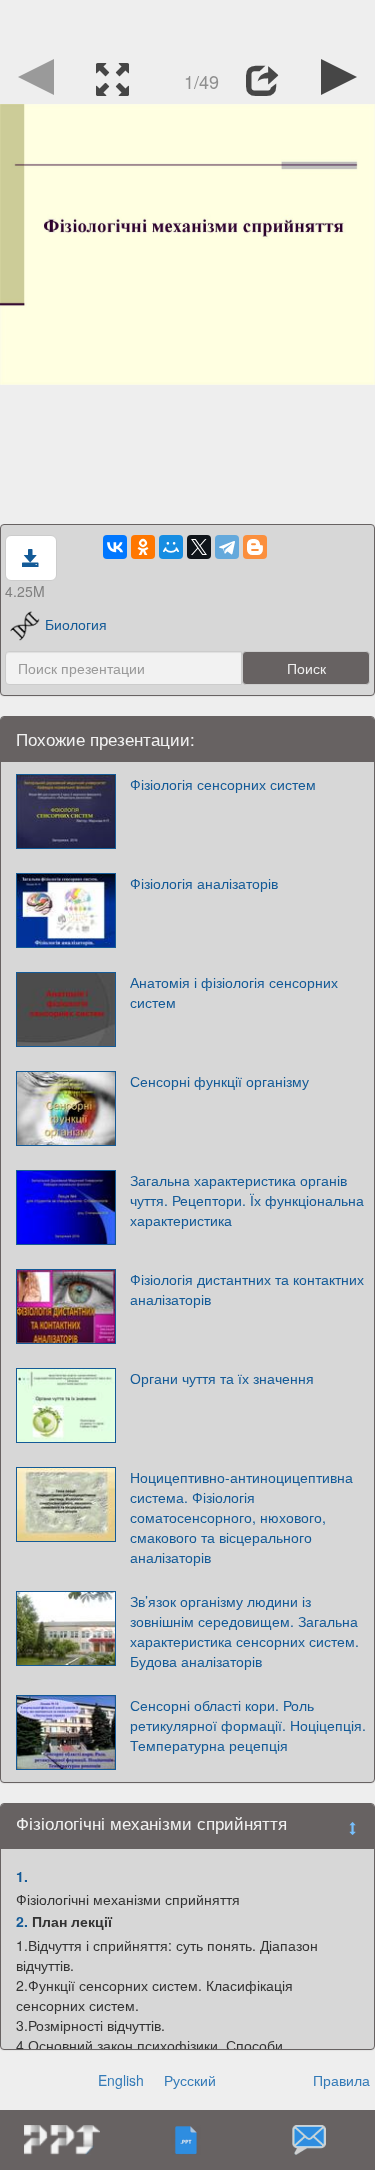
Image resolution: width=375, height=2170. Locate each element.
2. (22, 1921)
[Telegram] (227, 547)
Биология (76, 624)
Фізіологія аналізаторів (204, 883)
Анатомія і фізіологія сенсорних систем (234, 992)
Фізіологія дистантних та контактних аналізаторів (247, 1289)
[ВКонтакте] (115, 547)
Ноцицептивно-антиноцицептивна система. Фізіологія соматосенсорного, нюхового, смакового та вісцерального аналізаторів (241, 1517)
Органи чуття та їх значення (222, 1378)
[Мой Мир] (171, 547)
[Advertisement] (188, 25)
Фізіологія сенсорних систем (223, 784)
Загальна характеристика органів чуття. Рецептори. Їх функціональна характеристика (247, 1200)
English (121, 2080)
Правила (341, 2080)
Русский (190, 2080)
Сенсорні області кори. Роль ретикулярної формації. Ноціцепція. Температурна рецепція (248, 1725)
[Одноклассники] (143, 547)
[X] (199, 547)
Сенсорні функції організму (219, 1081)
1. (22, 1876)
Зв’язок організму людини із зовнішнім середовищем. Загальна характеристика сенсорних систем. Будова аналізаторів (244, 1631)
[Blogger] (255, 547)
